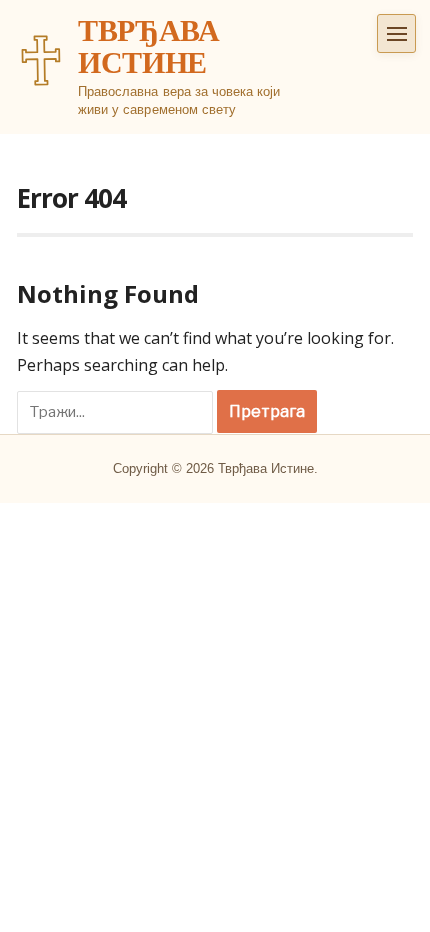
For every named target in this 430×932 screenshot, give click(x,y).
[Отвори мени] (396, 33)
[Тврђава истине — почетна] (41, 60)
